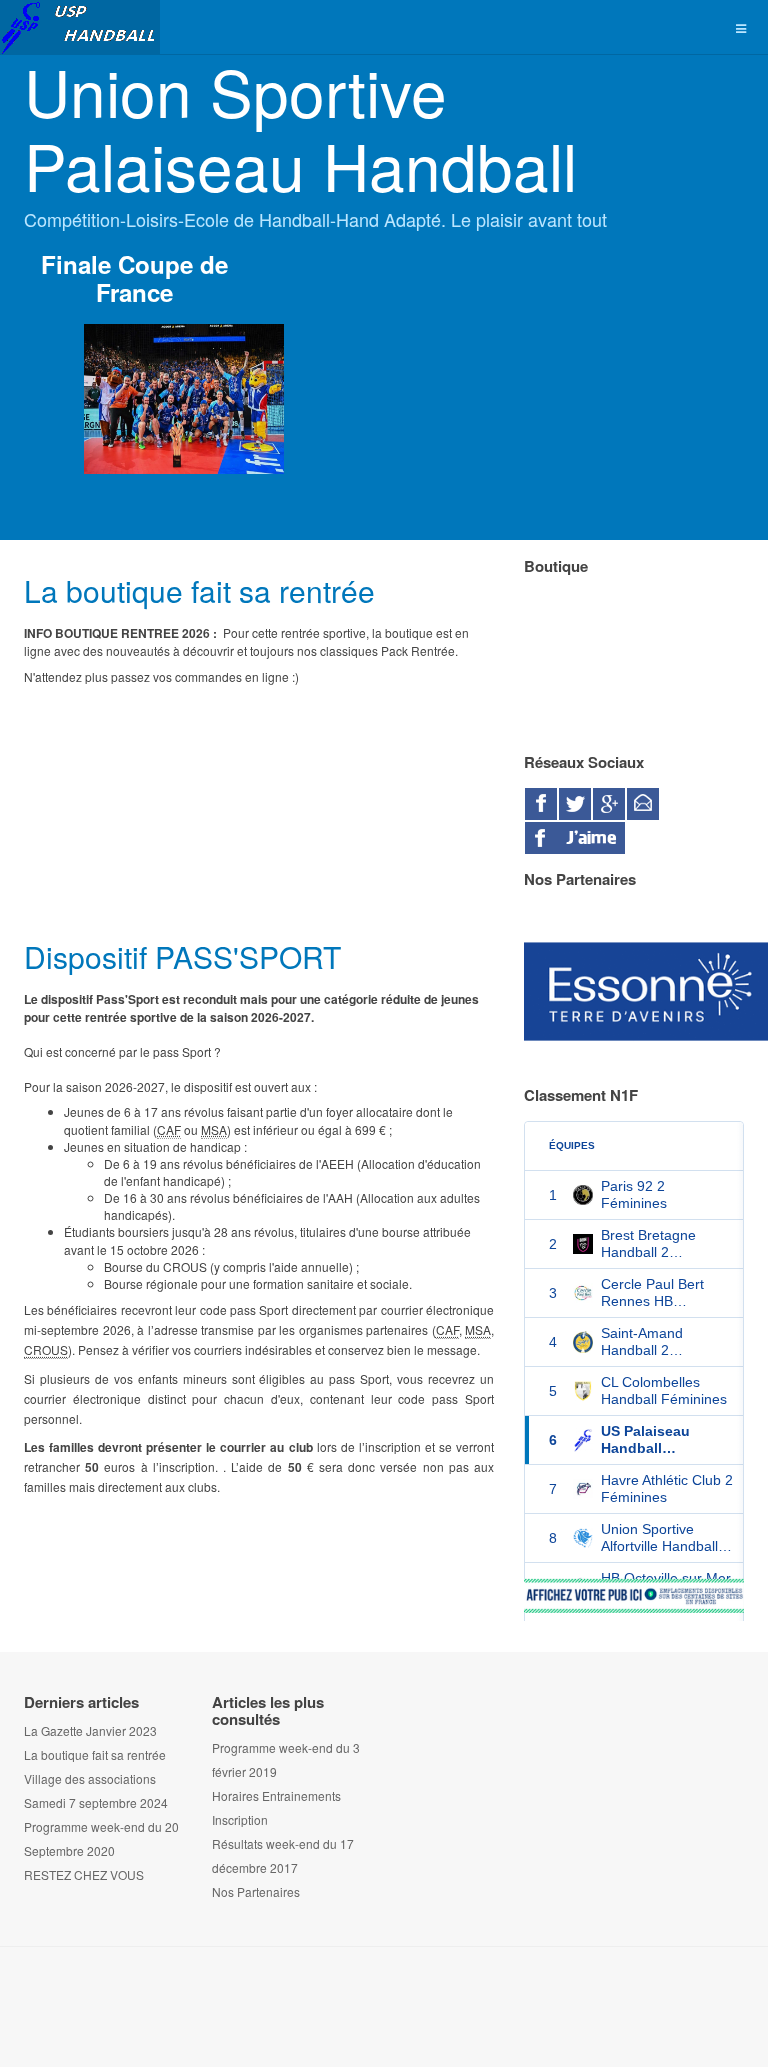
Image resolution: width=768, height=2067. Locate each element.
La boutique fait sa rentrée (199, 590)
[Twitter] (575, 804)
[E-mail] (643, 804)
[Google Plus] (609, 804)
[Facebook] (541, 804)
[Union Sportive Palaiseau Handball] (80, 27)
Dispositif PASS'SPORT (182, 956)
